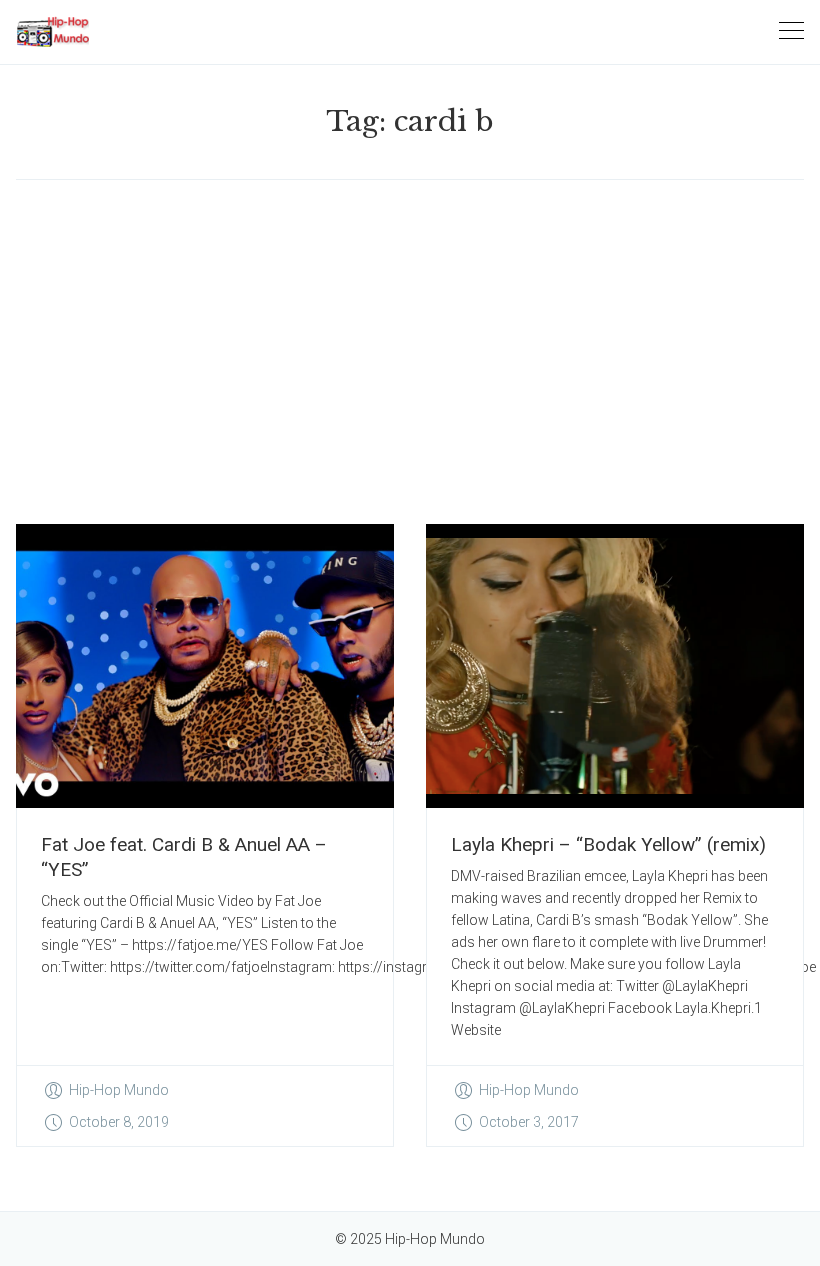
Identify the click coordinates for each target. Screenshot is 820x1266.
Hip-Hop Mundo (119, 1090)
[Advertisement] (410, 352)
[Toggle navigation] (791, 31)
